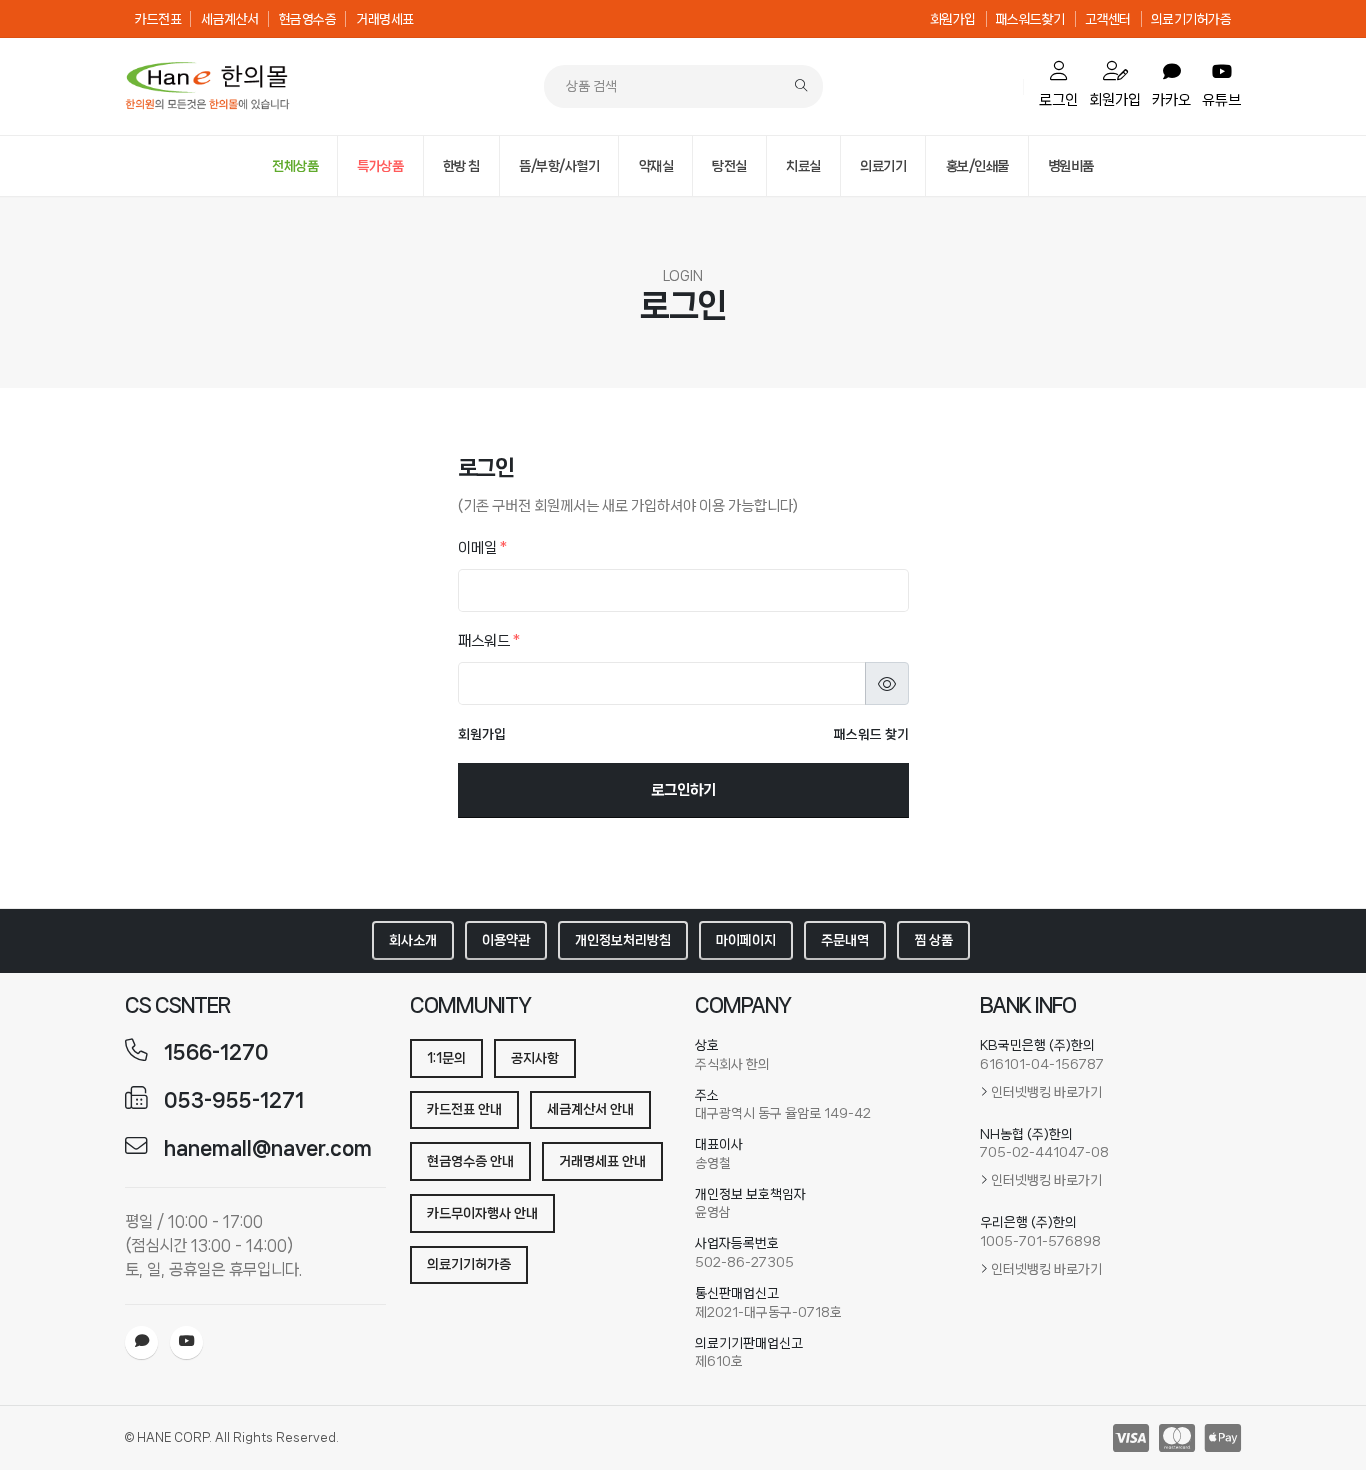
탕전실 (729, 166)
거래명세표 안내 (602, 1161)
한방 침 (461, 166)
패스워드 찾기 (871, 734)
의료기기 (883, 166)
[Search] (801, 86)
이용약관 (506, 940)
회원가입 (953, 19)
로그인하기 (683, 790)
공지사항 (535, 1058)
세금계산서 (230, 19)
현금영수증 (308, 19)
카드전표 (158, 19)
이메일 (482, 548)
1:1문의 (446, 1058)
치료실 (803, 166)
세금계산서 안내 (590, 1109)
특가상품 (380, 166)
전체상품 (295, 166)
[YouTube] (186, 1342)
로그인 (1058, 100)
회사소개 (413, 940)
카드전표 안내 (464, 1109)
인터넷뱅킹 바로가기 (1046, 1092)
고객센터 (1108, 19)
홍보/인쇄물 (977, 166)
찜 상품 (933, 940)
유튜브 (1221, 100)
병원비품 (1071, 166)
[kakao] (141, 1342)
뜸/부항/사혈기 (559, 166)
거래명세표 (385, 19)
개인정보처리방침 (623, 940)
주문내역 (845, 940)
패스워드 (489, 641)
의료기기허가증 (1191, 19)
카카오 (1171, 100)
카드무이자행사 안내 (482, 1213)
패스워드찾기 (1030, 19)
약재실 (656, 166)
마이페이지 (746, 940)
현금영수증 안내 (470, 1161)
